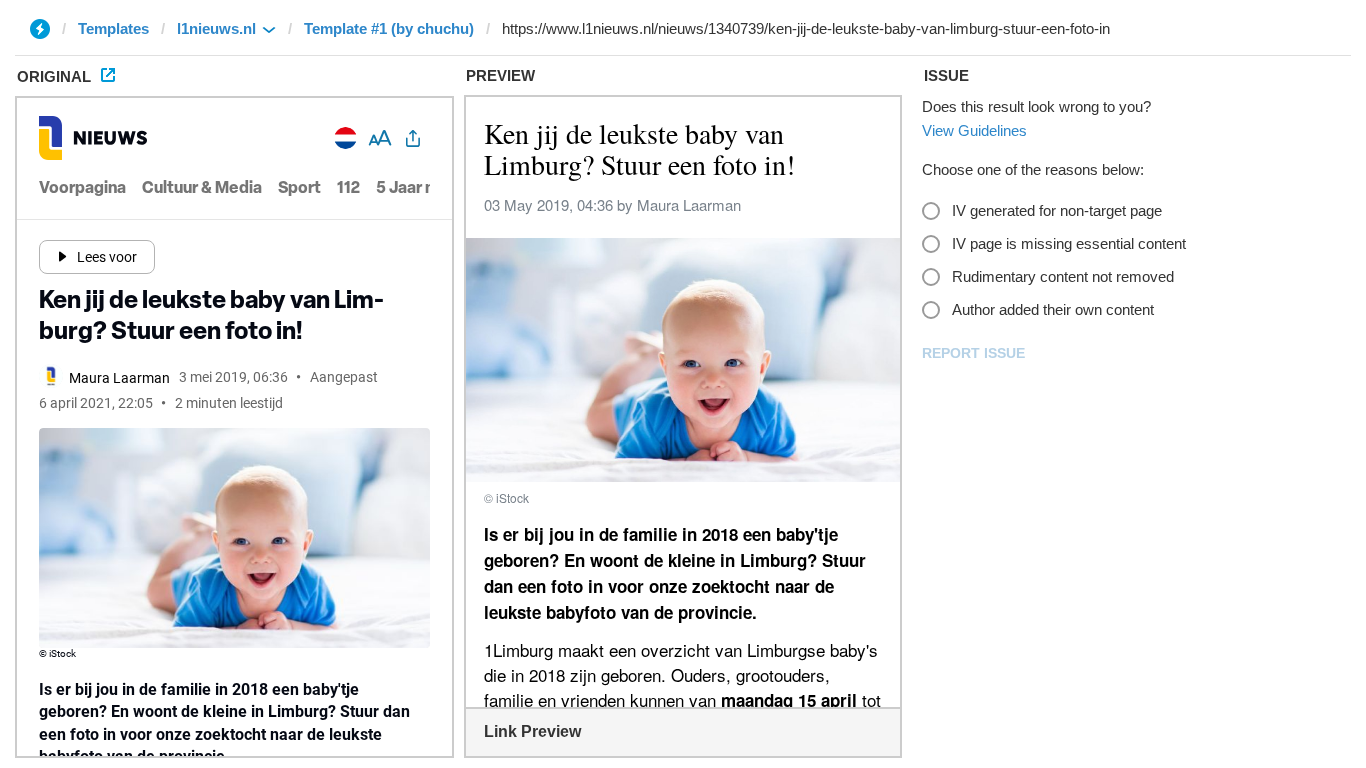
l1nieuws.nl (216, 28)
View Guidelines (974, 130)
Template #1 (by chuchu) (389, 28)
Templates (113, 28)
